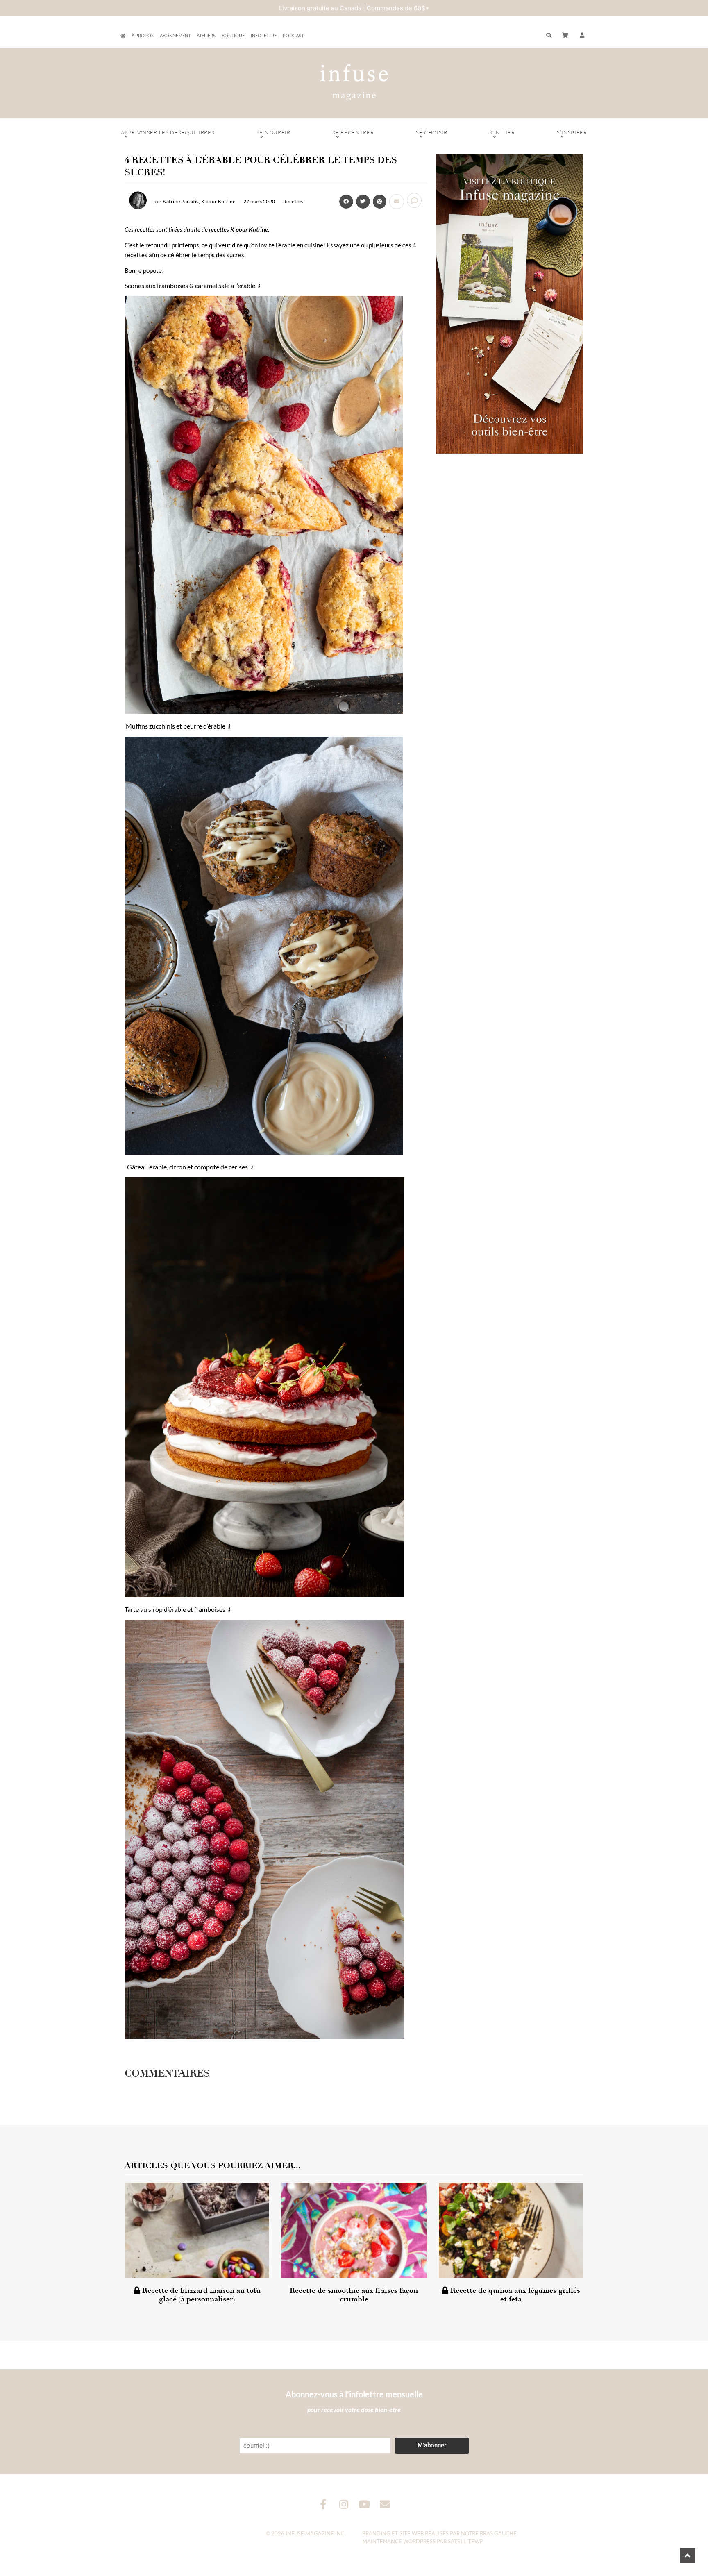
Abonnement (175, 35)
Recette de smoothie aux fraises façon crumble (354, 2295)
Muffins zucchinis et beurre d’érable (176, 726)
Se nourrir (273, 132)
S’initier (502, 132)
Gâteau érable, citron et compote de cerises (187, 1167)
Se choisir (432, 132)
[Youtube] (364, 2504)
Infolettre (264, 35)
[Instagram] (344, 2504)
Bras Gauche (498, 2533)
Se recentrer (353, 132)
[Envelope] (385, 2504)
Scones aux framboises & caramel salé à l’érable (190, 285)
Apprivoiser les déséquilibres (168, 132)
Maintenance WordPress (399, 2541)
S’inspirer (572, 132)
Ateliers (206, 35)
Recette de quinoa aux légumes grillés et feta (514, 2295)
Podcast (293, 35)
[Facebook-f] (323, 2504)
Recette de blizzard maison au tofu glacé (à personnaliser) (200, 2295)
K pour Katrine (249, 229)
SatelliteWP (465, 2541)
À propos (143, 35)
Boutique (233, 35)
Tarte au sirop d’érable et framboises (175, 1609)
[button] (582, 36)
